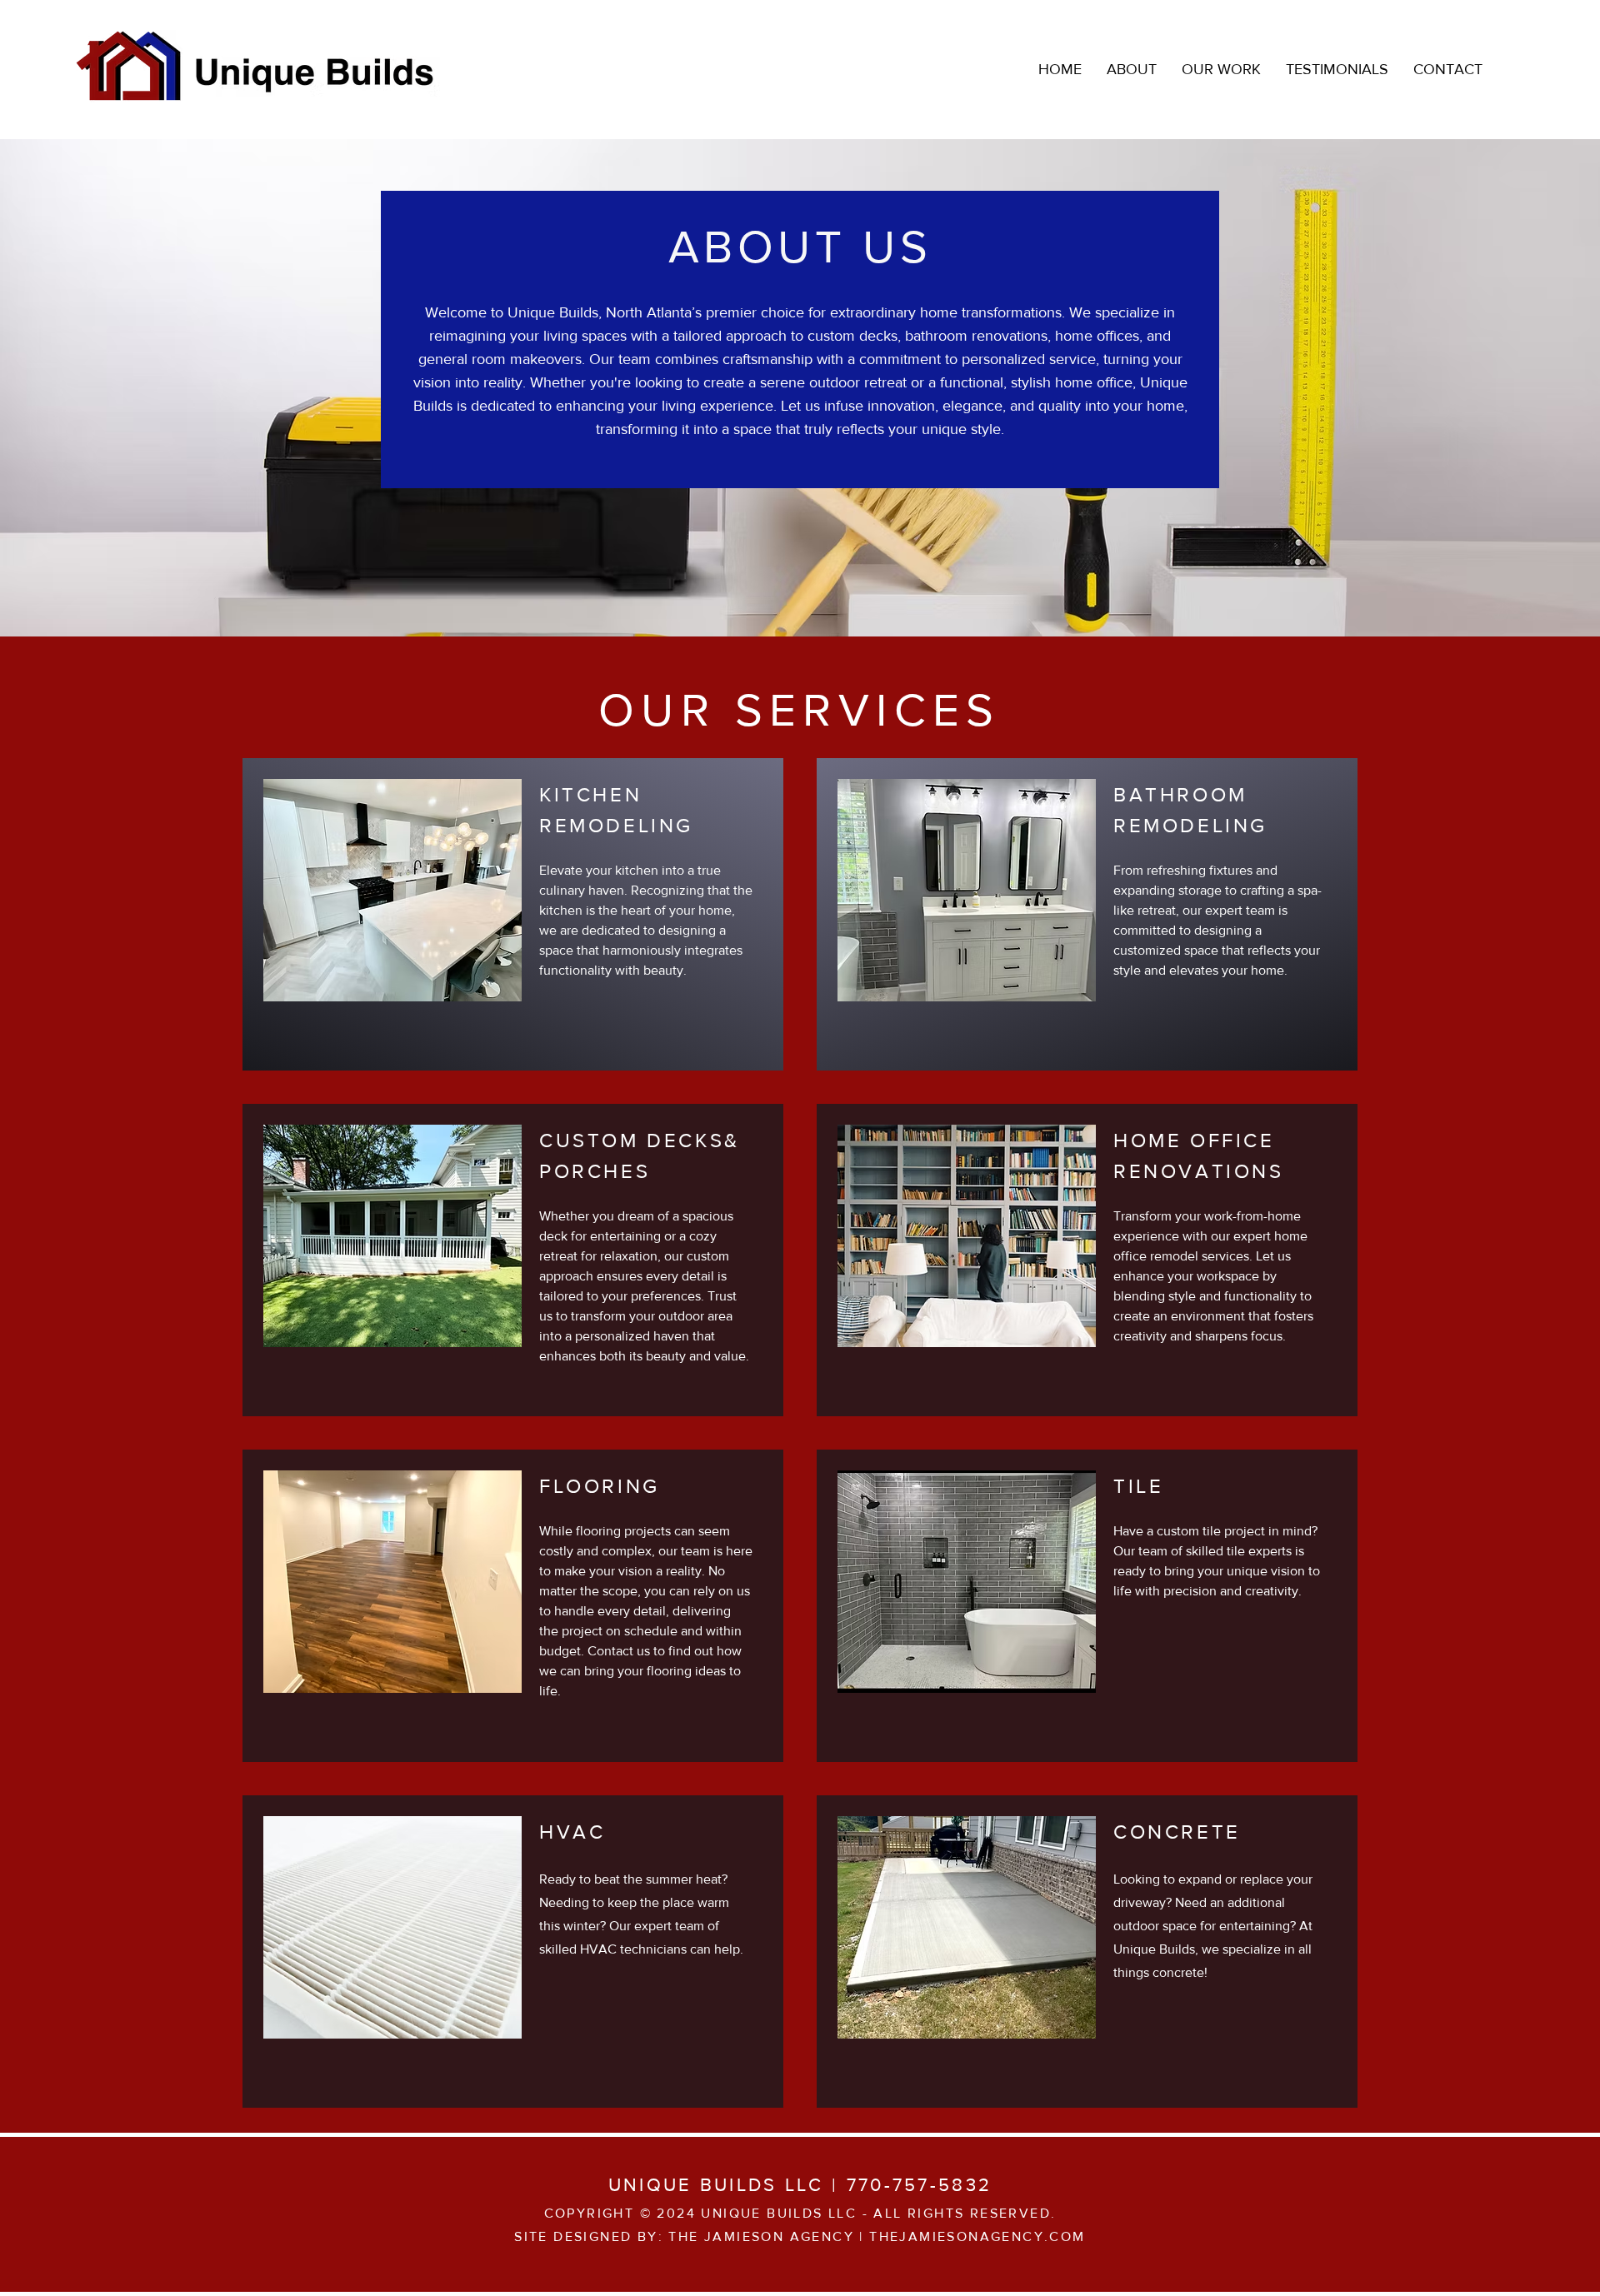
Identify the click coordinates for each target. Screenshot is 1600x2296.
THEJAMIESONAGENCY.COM (977, 2236)
